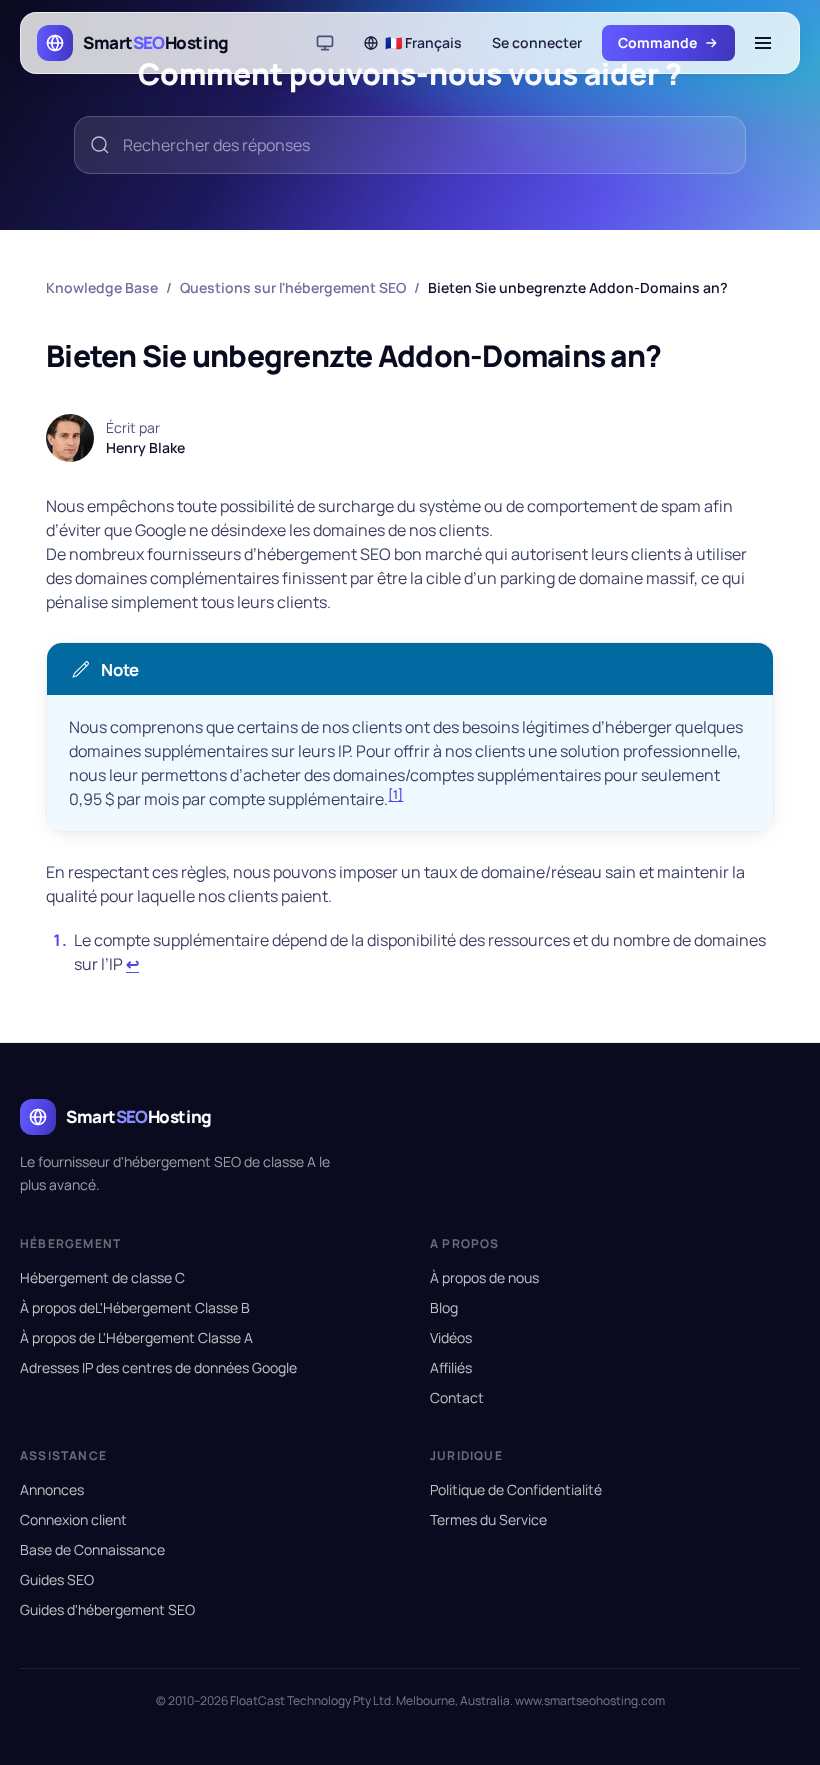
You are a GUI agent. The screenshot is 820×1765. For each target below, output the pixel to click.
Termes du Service (488, 1519)
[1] (395, 794)
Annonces (52, 1489)
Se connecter (537, 42)
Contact (457, 1397)
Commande (657, 42)
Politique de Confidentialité (516, 1489)
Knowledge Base (102, 287)
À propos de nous (484, 1277)
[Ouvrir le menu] (763, 43)
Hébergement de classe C (102, 1277)
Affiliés (451, 1367)
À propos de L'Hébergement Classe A (136, 1337)
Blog (444, 1307)
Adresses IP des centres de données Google (158, 1367)
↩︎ (132, 964)
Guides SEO (57, 1579)
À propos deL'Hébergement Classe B (135, 1307)
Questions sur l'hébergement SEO (293, 287)
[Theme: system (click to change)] (325, 43)
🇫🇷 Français (423, 42)
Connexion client (73, 1519)
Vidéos (451, 1337)
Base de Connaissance (92, 1549)
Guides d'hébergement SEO (107, 1609)
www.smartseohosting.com (590, 1700)
